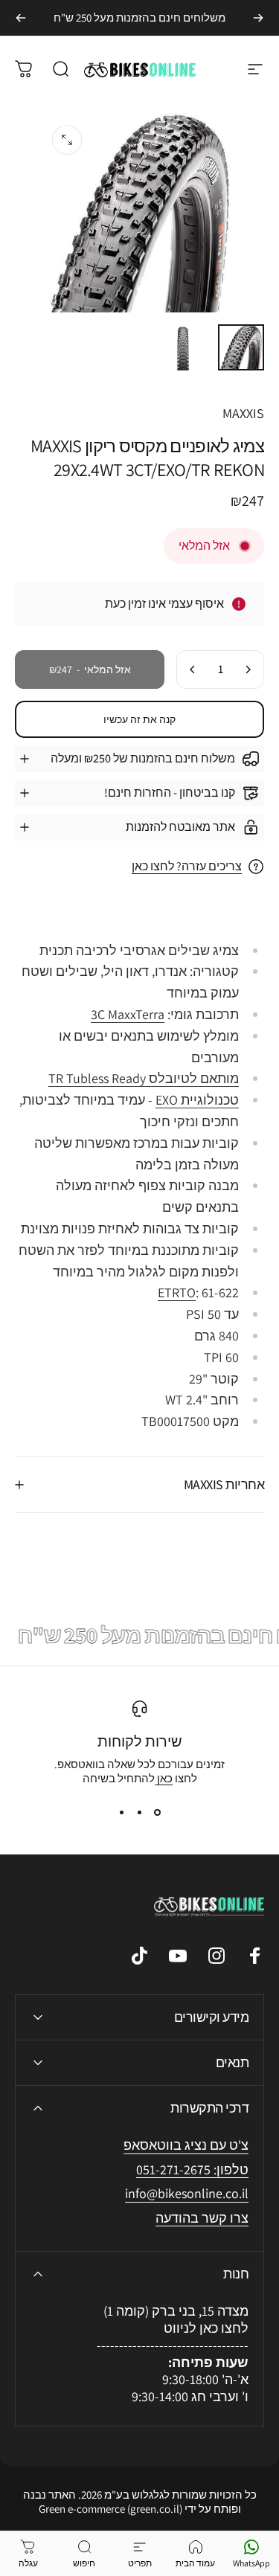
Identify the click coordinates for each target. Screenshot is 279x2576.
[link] (187, 2194)
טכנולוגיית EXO (197, 1100)
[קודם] (258, 18)
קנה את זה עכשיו (139, 719)
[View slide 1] (158, 1812)
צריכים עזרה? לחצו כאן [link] (187, 867)
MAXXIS (243, 413)
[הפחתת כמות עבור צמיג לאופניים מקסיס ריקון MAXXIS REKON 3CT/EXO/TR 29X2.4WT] (248, 669)
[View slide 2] (140, 1812)
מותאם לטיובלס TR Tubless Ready (144, 1078)
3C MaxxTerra (128, 1014)
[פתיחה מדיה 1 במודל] (67, 140)
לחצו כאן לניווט (206, 2328)
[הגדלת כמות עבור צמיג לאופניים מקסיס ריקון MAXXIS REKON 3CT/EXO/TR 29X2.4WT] (193, 669)
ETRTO (177, 1292)
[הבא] (21, 18)
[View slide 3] (122, 1812)
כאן (164, 1778)
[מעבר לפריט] (241, 347)
